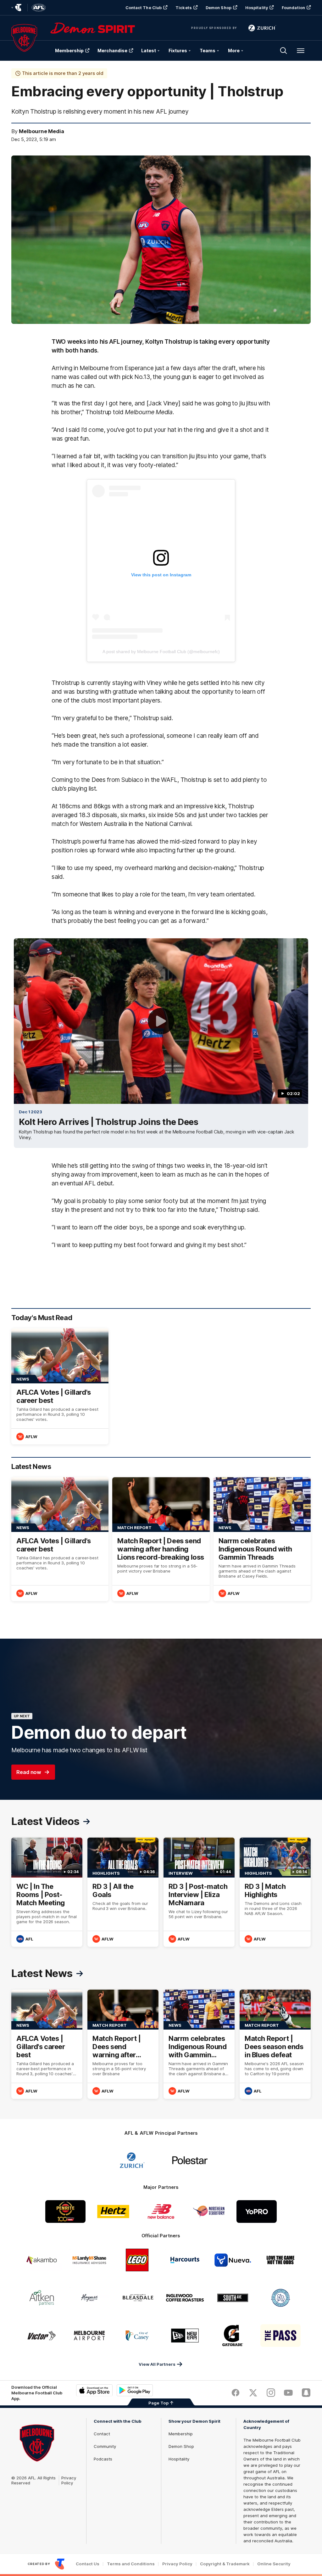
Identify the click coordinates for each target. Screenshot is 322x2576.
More (234, 51)
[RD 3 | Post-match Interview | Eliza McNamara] (199, 1892)
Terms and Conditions (131, 2564)
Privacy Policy (69, 2480)
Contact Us (88, 2564)
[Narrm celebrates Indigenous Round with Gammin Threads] (262, 1539)
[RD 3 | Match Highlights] (275, 1892)
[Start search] (284, 51)
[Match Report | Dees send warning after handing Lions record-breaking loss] (161, 1539)
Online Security (274, 2564)
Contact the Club (144, 8)
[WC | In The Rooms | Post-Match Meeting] (47, 1892)
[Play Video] (161, 1021)
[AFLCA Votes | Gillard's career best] (60, 1386)
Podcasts (103, 2459)
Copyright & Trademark (225, 2564)
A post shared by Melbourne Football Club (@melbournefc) (161, 652)
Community (105, 2446)
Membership (69, 51)
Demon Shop (219, 8)
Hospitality (257, 8)
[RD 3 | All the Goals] (123, 1892)
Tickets (184, 8)
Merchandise (112, 51)
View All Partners (157, 2364)
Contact (102, 2434)
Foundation (293, 8)
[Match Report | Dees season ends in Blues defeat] (275, 2044)
